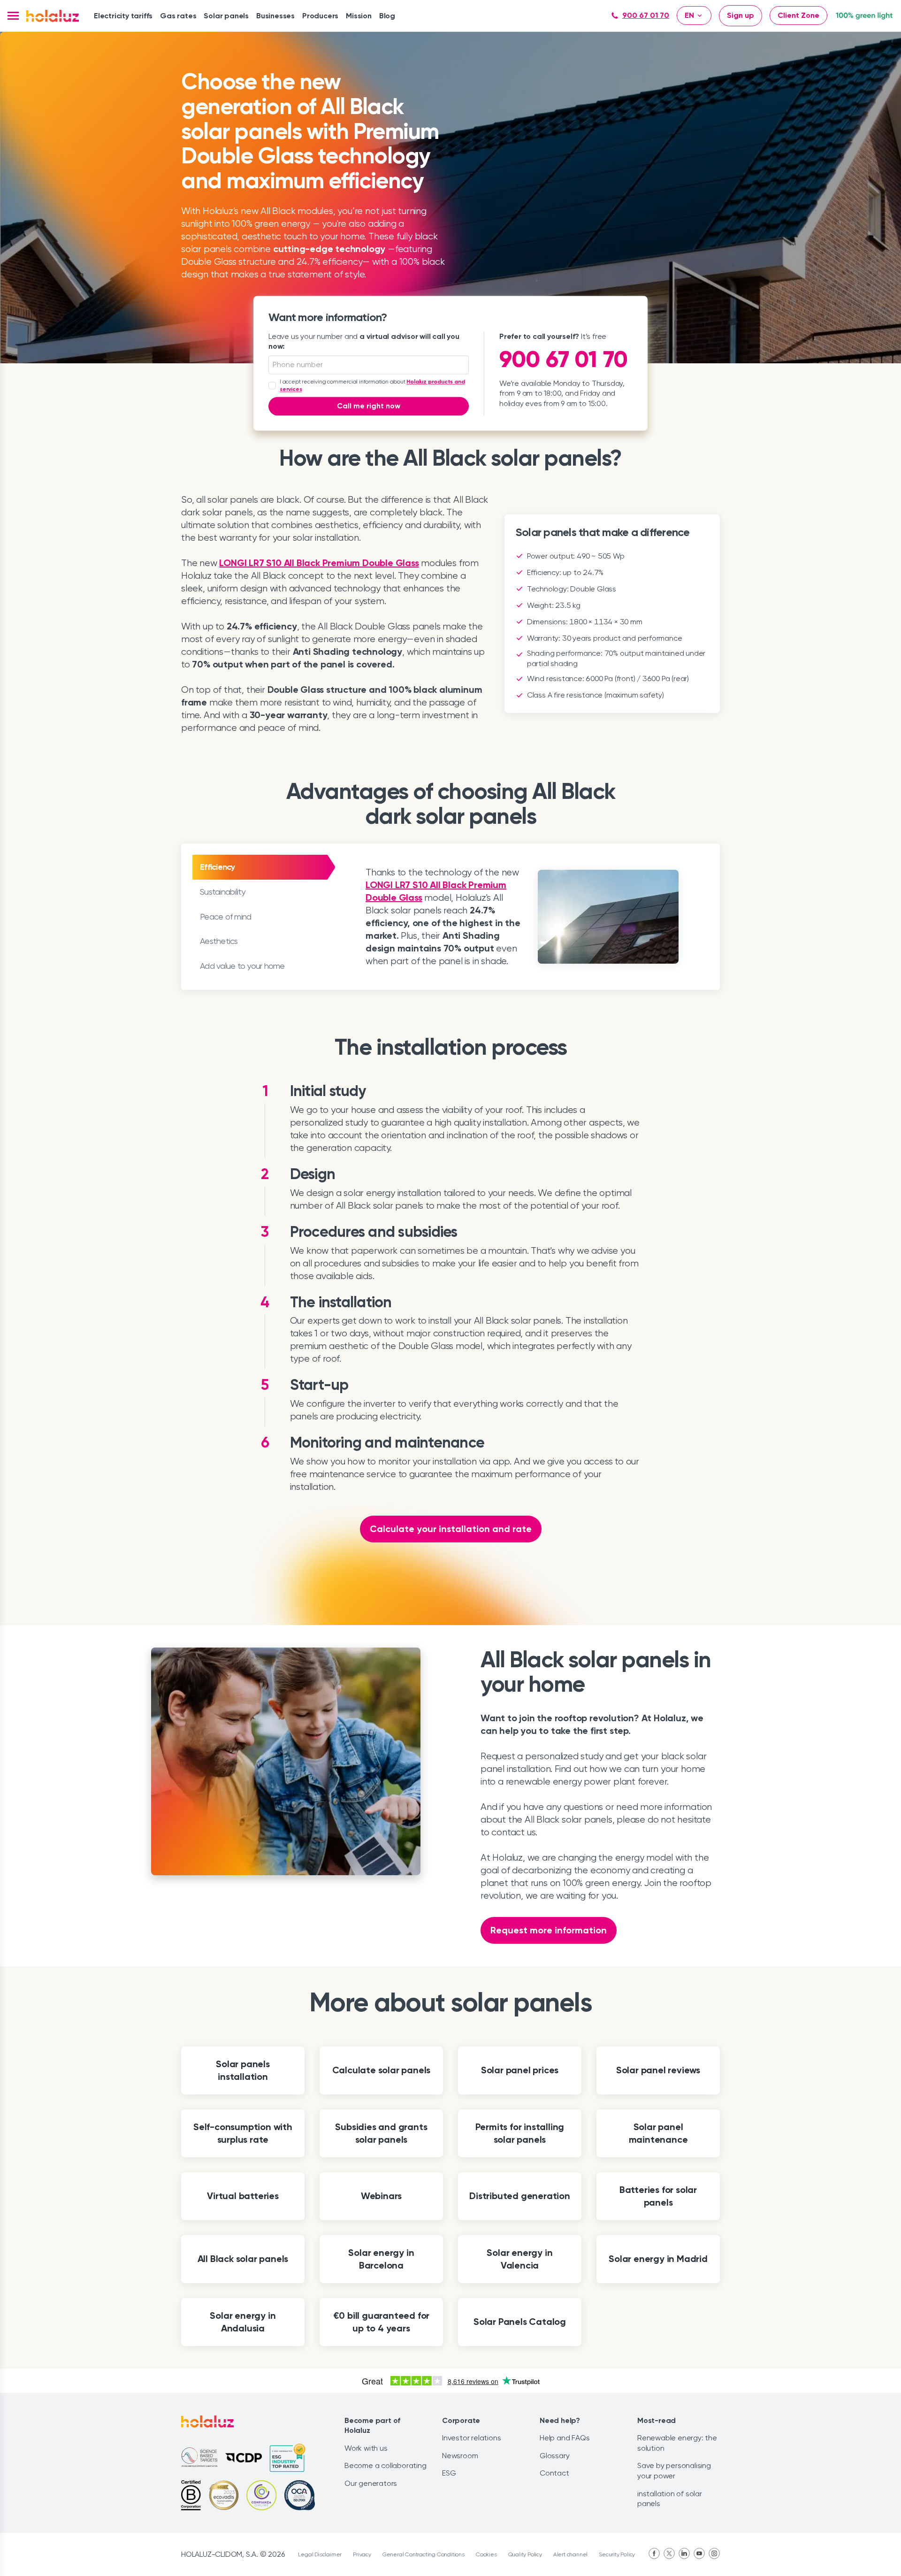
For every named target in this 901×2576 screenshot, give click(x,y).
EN (689, 15)
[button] (13, 16)
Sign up (741, 15)
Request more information (549, 1930)
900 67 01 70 (646, 15)
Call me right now (369, 406)
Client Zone (798, 15)
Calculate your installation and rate (451, 1529)
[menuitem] (123, 16)
